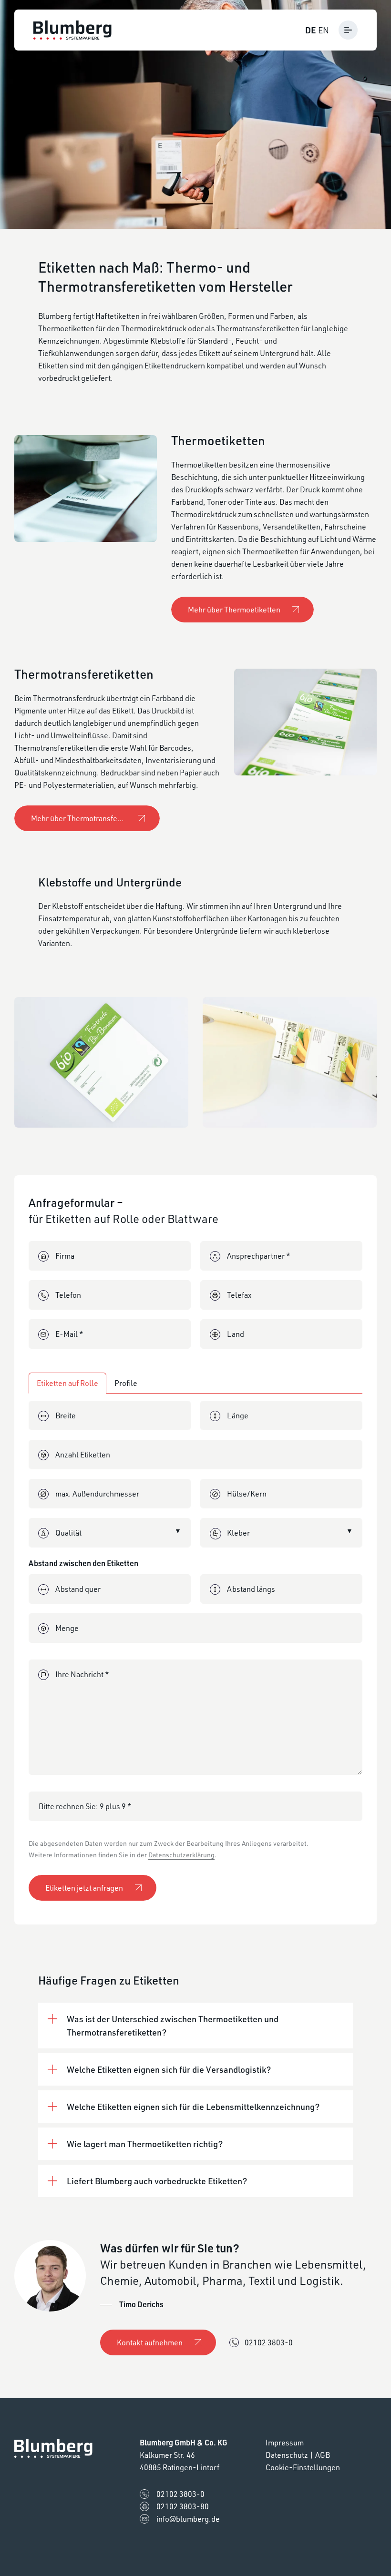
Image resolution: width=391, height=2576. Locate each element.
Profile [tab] (126, 1383)
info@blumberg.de (188, 2519)
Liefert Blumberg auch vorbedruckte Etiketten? (157, 2181)
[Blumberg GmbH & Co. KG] (72, 30)
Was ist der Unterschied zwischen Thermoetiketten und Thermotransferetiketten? (173, 2026)
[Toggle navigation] (348, 30)
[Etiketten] (101, 1062)
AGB (323, 2455)
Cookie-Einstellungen (303, 2467)
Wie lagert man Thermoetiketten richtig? (145, 2144)
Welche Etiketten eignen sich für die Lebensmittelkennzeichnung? (193, 2107)
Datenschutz (287, 2455)
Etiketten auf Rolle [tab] (67, 1383)
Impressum (285, 2443)
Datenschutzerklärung (181, 1855)
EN (324, 30)
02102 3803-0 (269, 2342)
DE (310, 30)
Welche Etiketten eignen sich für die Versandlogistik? (169, 2069)
